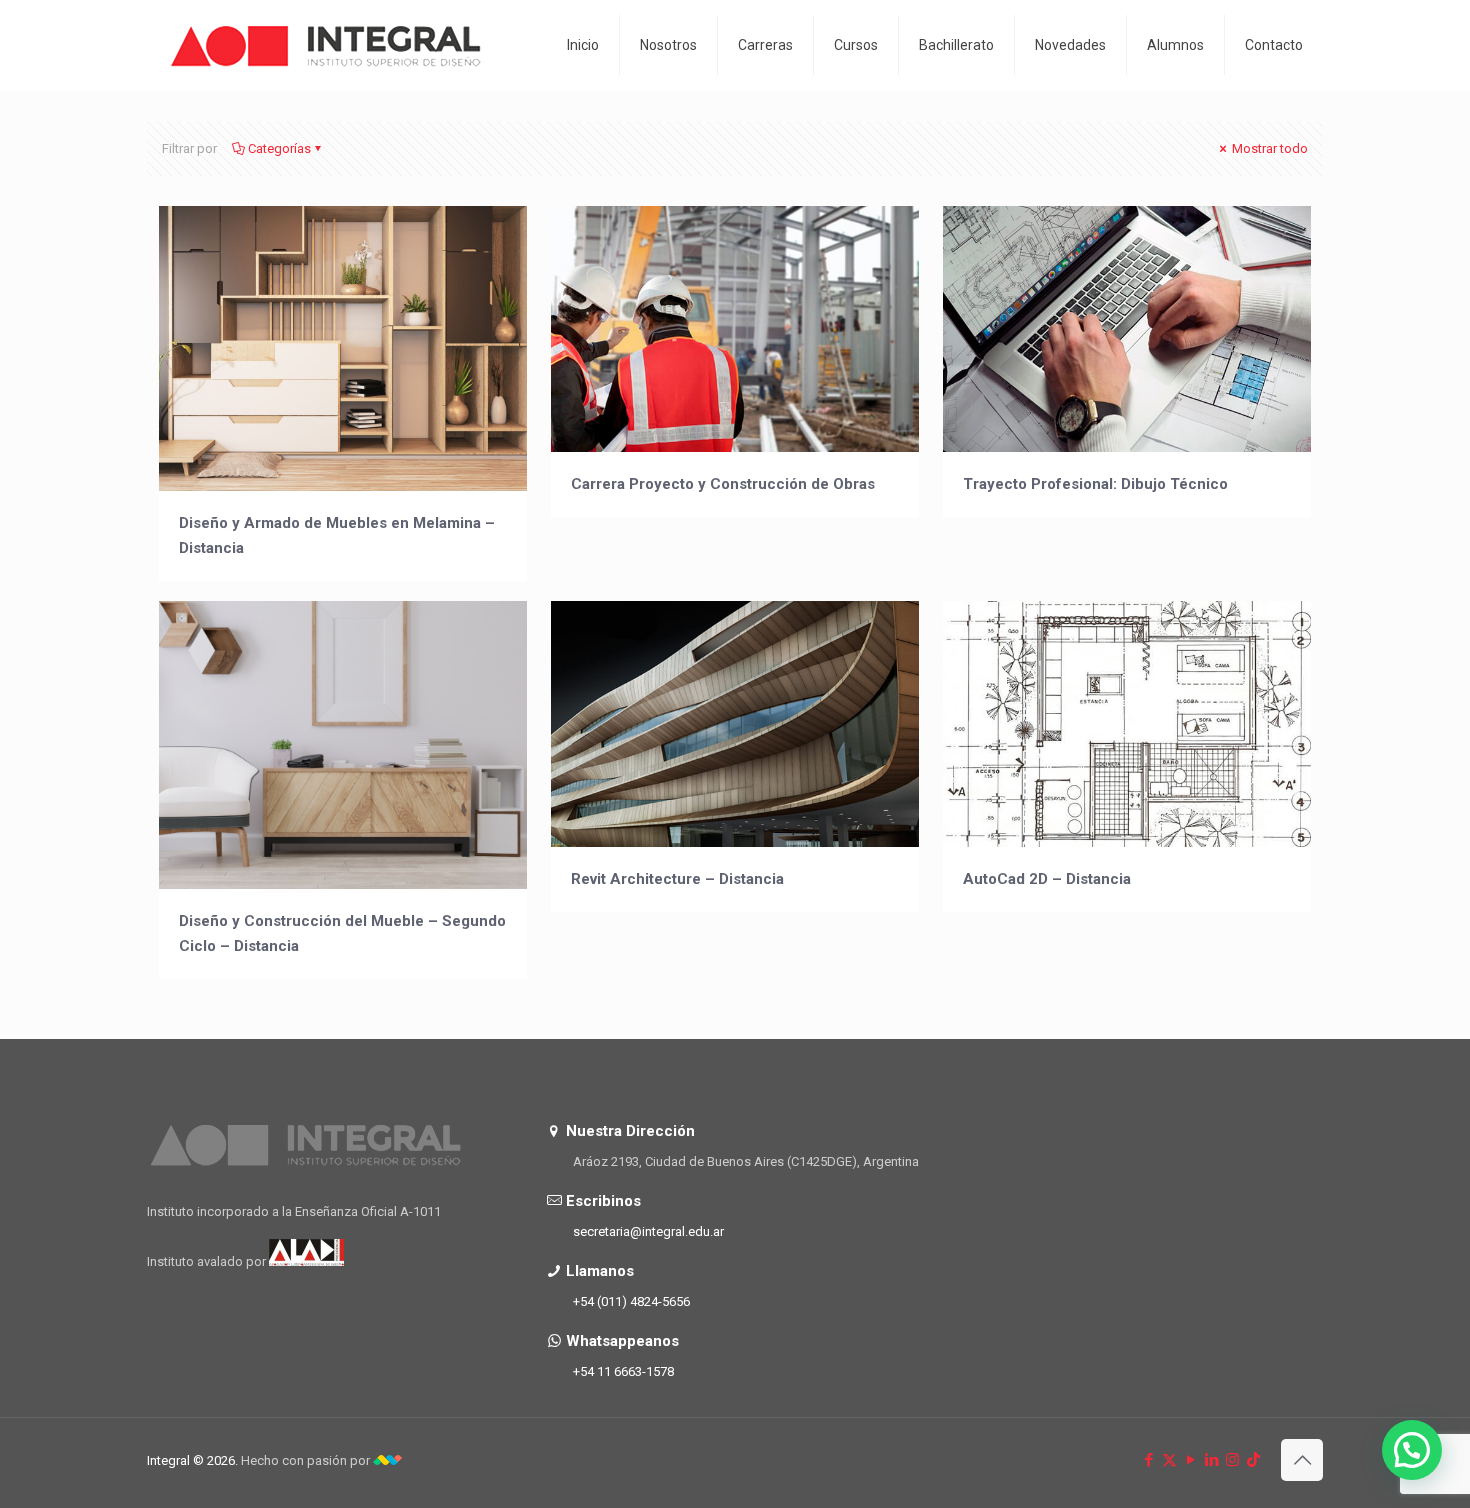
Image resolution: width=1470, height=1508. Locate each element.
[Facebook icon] (1148, 1460)
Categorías (279, 148)
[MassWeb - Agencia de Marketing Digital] (387, 1460)
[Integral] (327, 45)
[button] (1412, 1450)
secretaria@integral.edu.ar (648, 1231)
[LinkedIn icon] (1211, 1460)
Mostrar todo (1268, 148)
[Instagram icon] (1232, 1460)
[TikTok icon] (1253, 1460)
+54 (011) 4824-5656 (631, 1301)
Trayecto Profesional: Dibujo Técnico (1095, 484)
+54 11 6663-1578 (623, 1371)
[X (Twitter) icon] (1169, 1460)
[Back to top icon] (1302, 1460)
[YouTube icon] (1190, 1460)
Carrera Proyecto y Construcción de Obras (723, 484)
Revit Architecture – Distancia (677, 879)
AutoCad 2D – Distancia (1047, 879)
